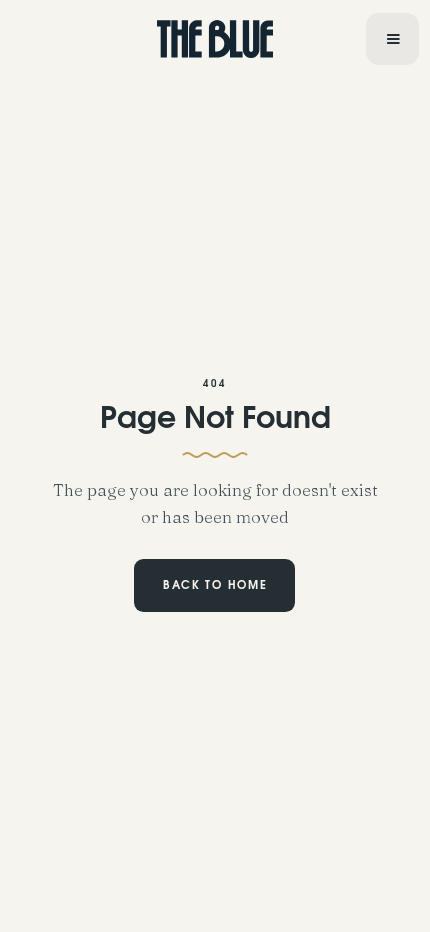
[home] (215, 39)
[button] (392, 39)
